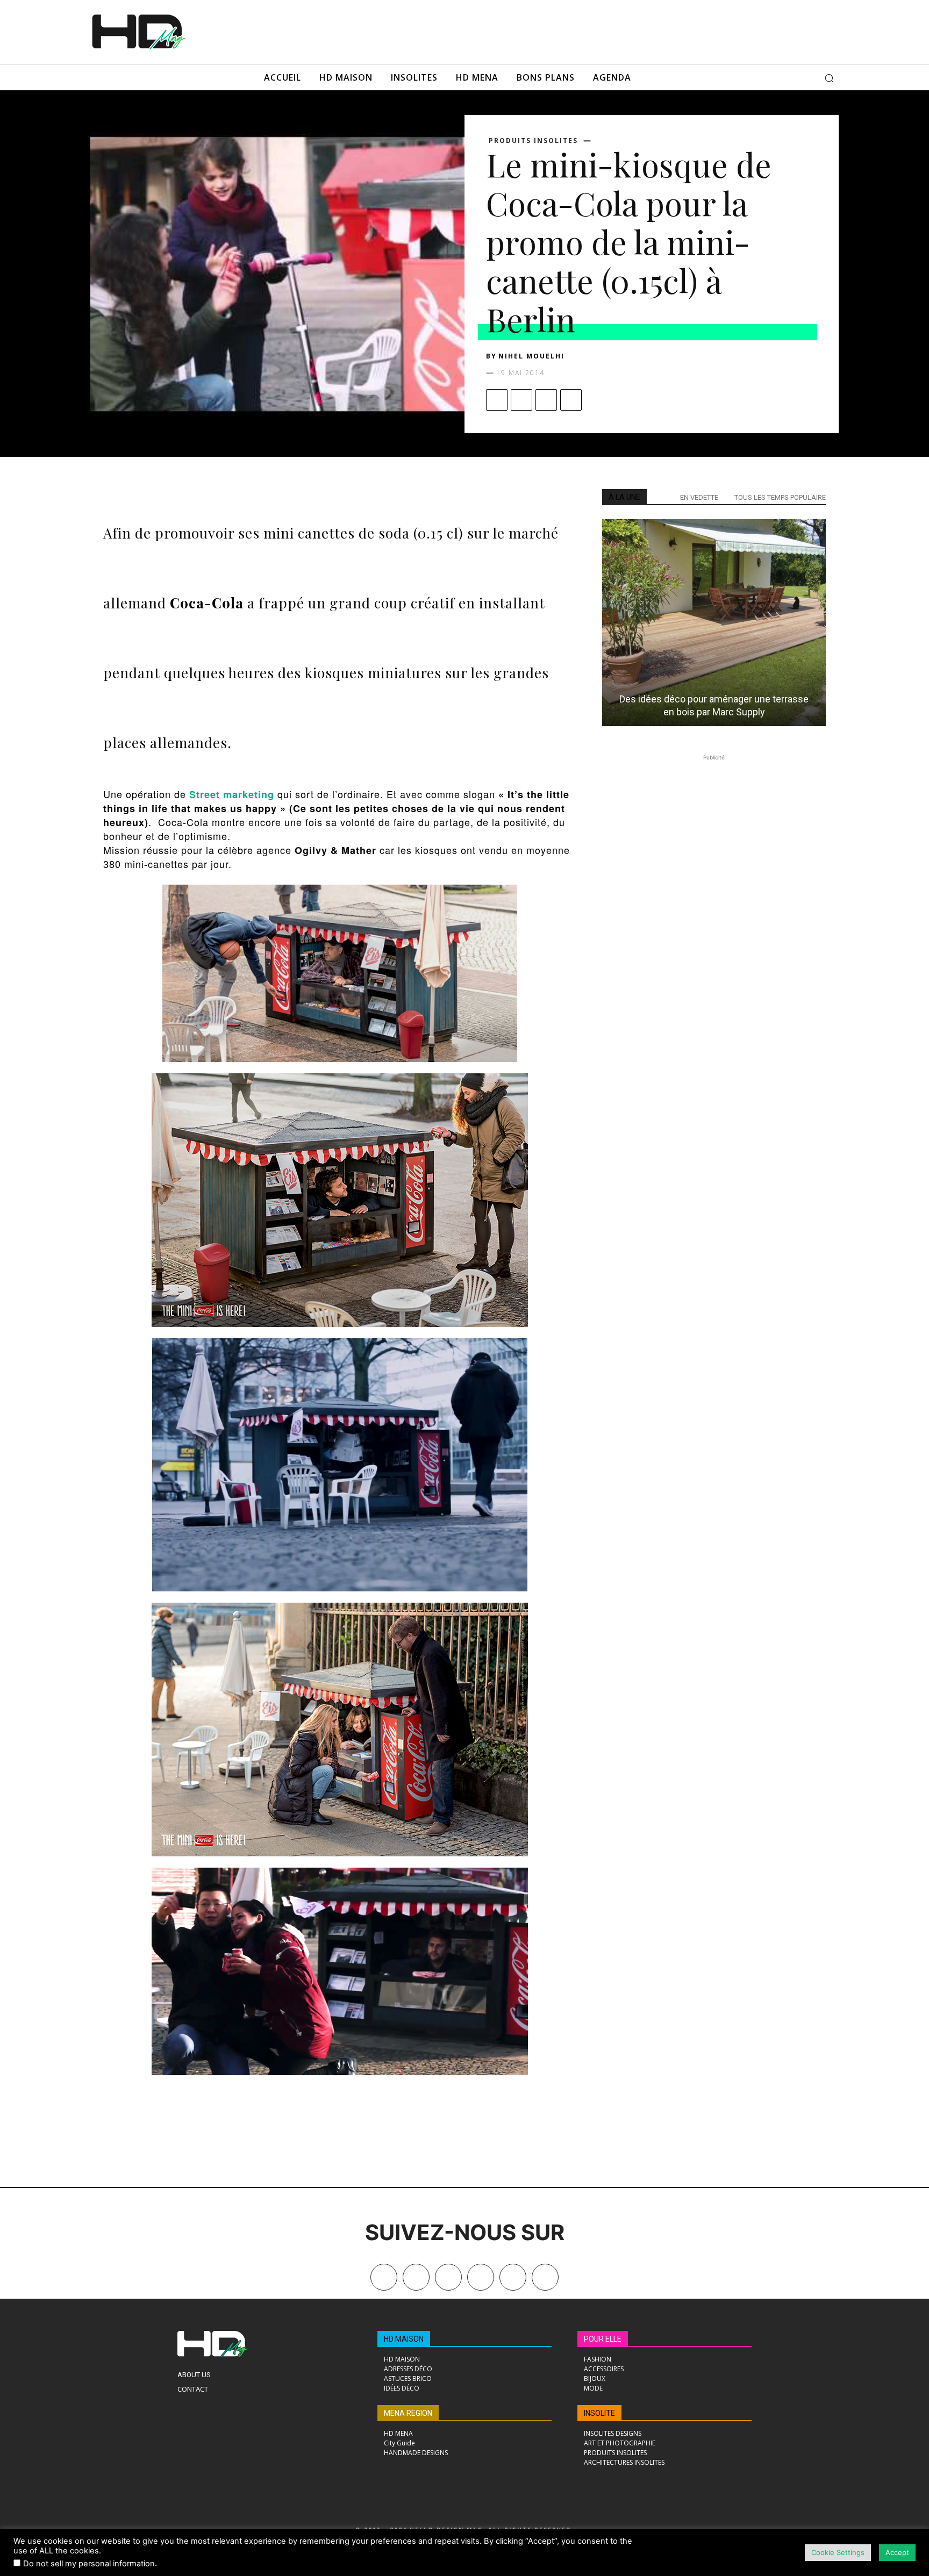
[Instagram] (448, 2277)
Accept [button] (897, 2552)
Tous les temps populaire (780, 497)
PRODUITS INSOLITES (533, 141)
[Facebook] (497, 400)
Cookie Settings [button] (838, 2552)
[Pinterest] (546, 400)
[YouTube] (513, 2277)
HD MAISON (404, 2339)
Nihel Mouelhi (531, 356)
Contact (193, 2389)
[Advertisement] (480, 31)
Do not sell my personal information (89, 2564)
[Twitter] (545, 2277)
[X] (521, 400)
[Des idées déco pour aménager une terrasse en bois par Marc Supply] (714, 623)
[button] (829, 78)
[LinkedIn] (481, 2277)
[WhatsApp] (571, 400)
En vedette (699, 497)
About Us (194, 2375)
